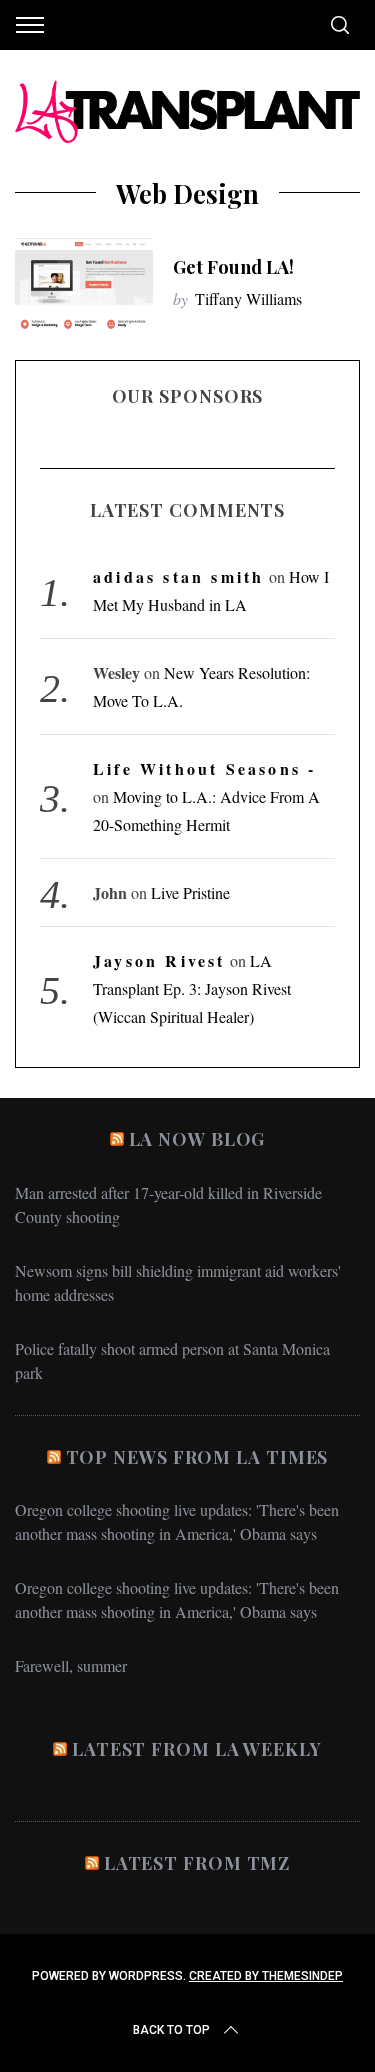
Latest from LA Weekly (197, 1749)
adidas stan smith (178, 576)
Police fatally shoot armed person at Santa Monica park (172, 1360)
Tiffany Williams (248, 298)
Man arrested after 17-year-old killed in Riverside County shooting (168, 1204)
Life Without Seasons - (204, 768)
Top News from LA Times (197, 1457)
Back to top (171, 2030)
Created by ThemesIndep (266, 1976)
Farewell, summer (71, 1665)
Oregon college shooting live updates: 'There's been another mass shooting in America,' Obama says (177, 1521)
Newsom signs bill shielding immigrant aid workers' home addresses (178, 1282)
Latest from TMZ (197, 1863)
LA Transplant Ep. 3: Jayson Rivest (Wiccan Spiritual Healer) (192, 988)
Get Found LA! (233, 266)
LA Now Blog (197, 1139)
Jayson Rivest (159, 960)
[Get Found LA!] (84, 284)
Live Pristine (190, 892)
